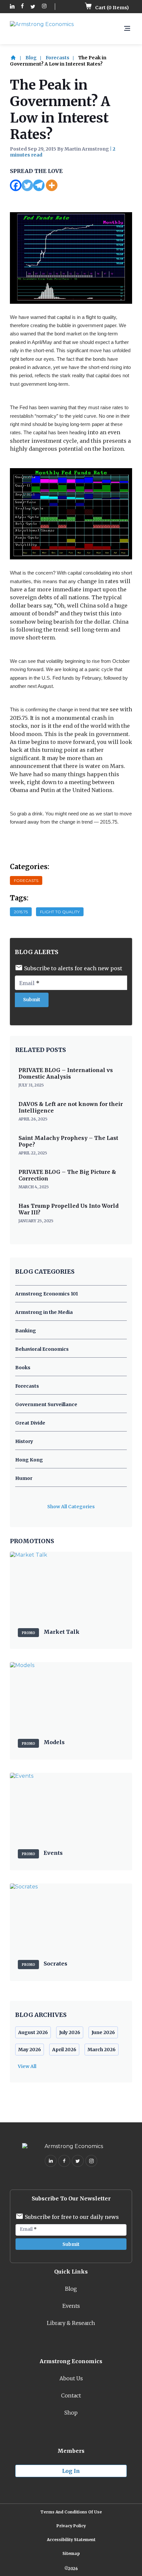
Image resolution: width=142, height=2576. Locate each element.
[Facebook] (16, 185)
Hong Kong (29, 1460)
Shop (71, 2413)
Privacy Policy (71, 2526)
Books (23, 1368)
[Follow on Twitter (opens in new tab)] (33, 7)
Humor (24, 1478)
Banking (26, 1331)
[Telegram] (39, 185)
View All (27, 2066)
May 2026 (30, 2050)
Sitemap (71, 2553)
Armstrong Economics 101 (47, 1294)
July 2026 (70, 2032)
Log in (71, 2471)
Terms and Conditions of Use (71, 2512)
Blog (31, 58)
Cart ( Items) (111, 8)
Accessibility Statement (71, 2540)
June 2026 (103, 2032)
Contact (71, 2395)
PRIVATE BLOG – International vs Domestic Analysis (66, 1073)
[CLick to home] (17, 58)
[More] (52, 185)
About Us (71, 2378)
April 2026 (64, 2050)
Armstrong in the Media (44, 1312)
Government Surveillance (46, 1404)
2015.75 (21, 912)
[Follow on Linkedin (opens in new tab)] (12, 7)
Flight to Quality (60, 912)
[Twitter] (27, 185)
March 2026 (102, 2050)
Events (71, 2306)
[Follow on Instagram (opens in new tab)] (44, 7)
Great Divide (30, 1423)
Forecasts (57, 58)
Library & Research (71, 2323)
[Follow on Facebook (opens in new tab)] (22, 7)
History (24, 1441)
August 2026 (33, 2032)
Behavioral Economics (42, 1349)
